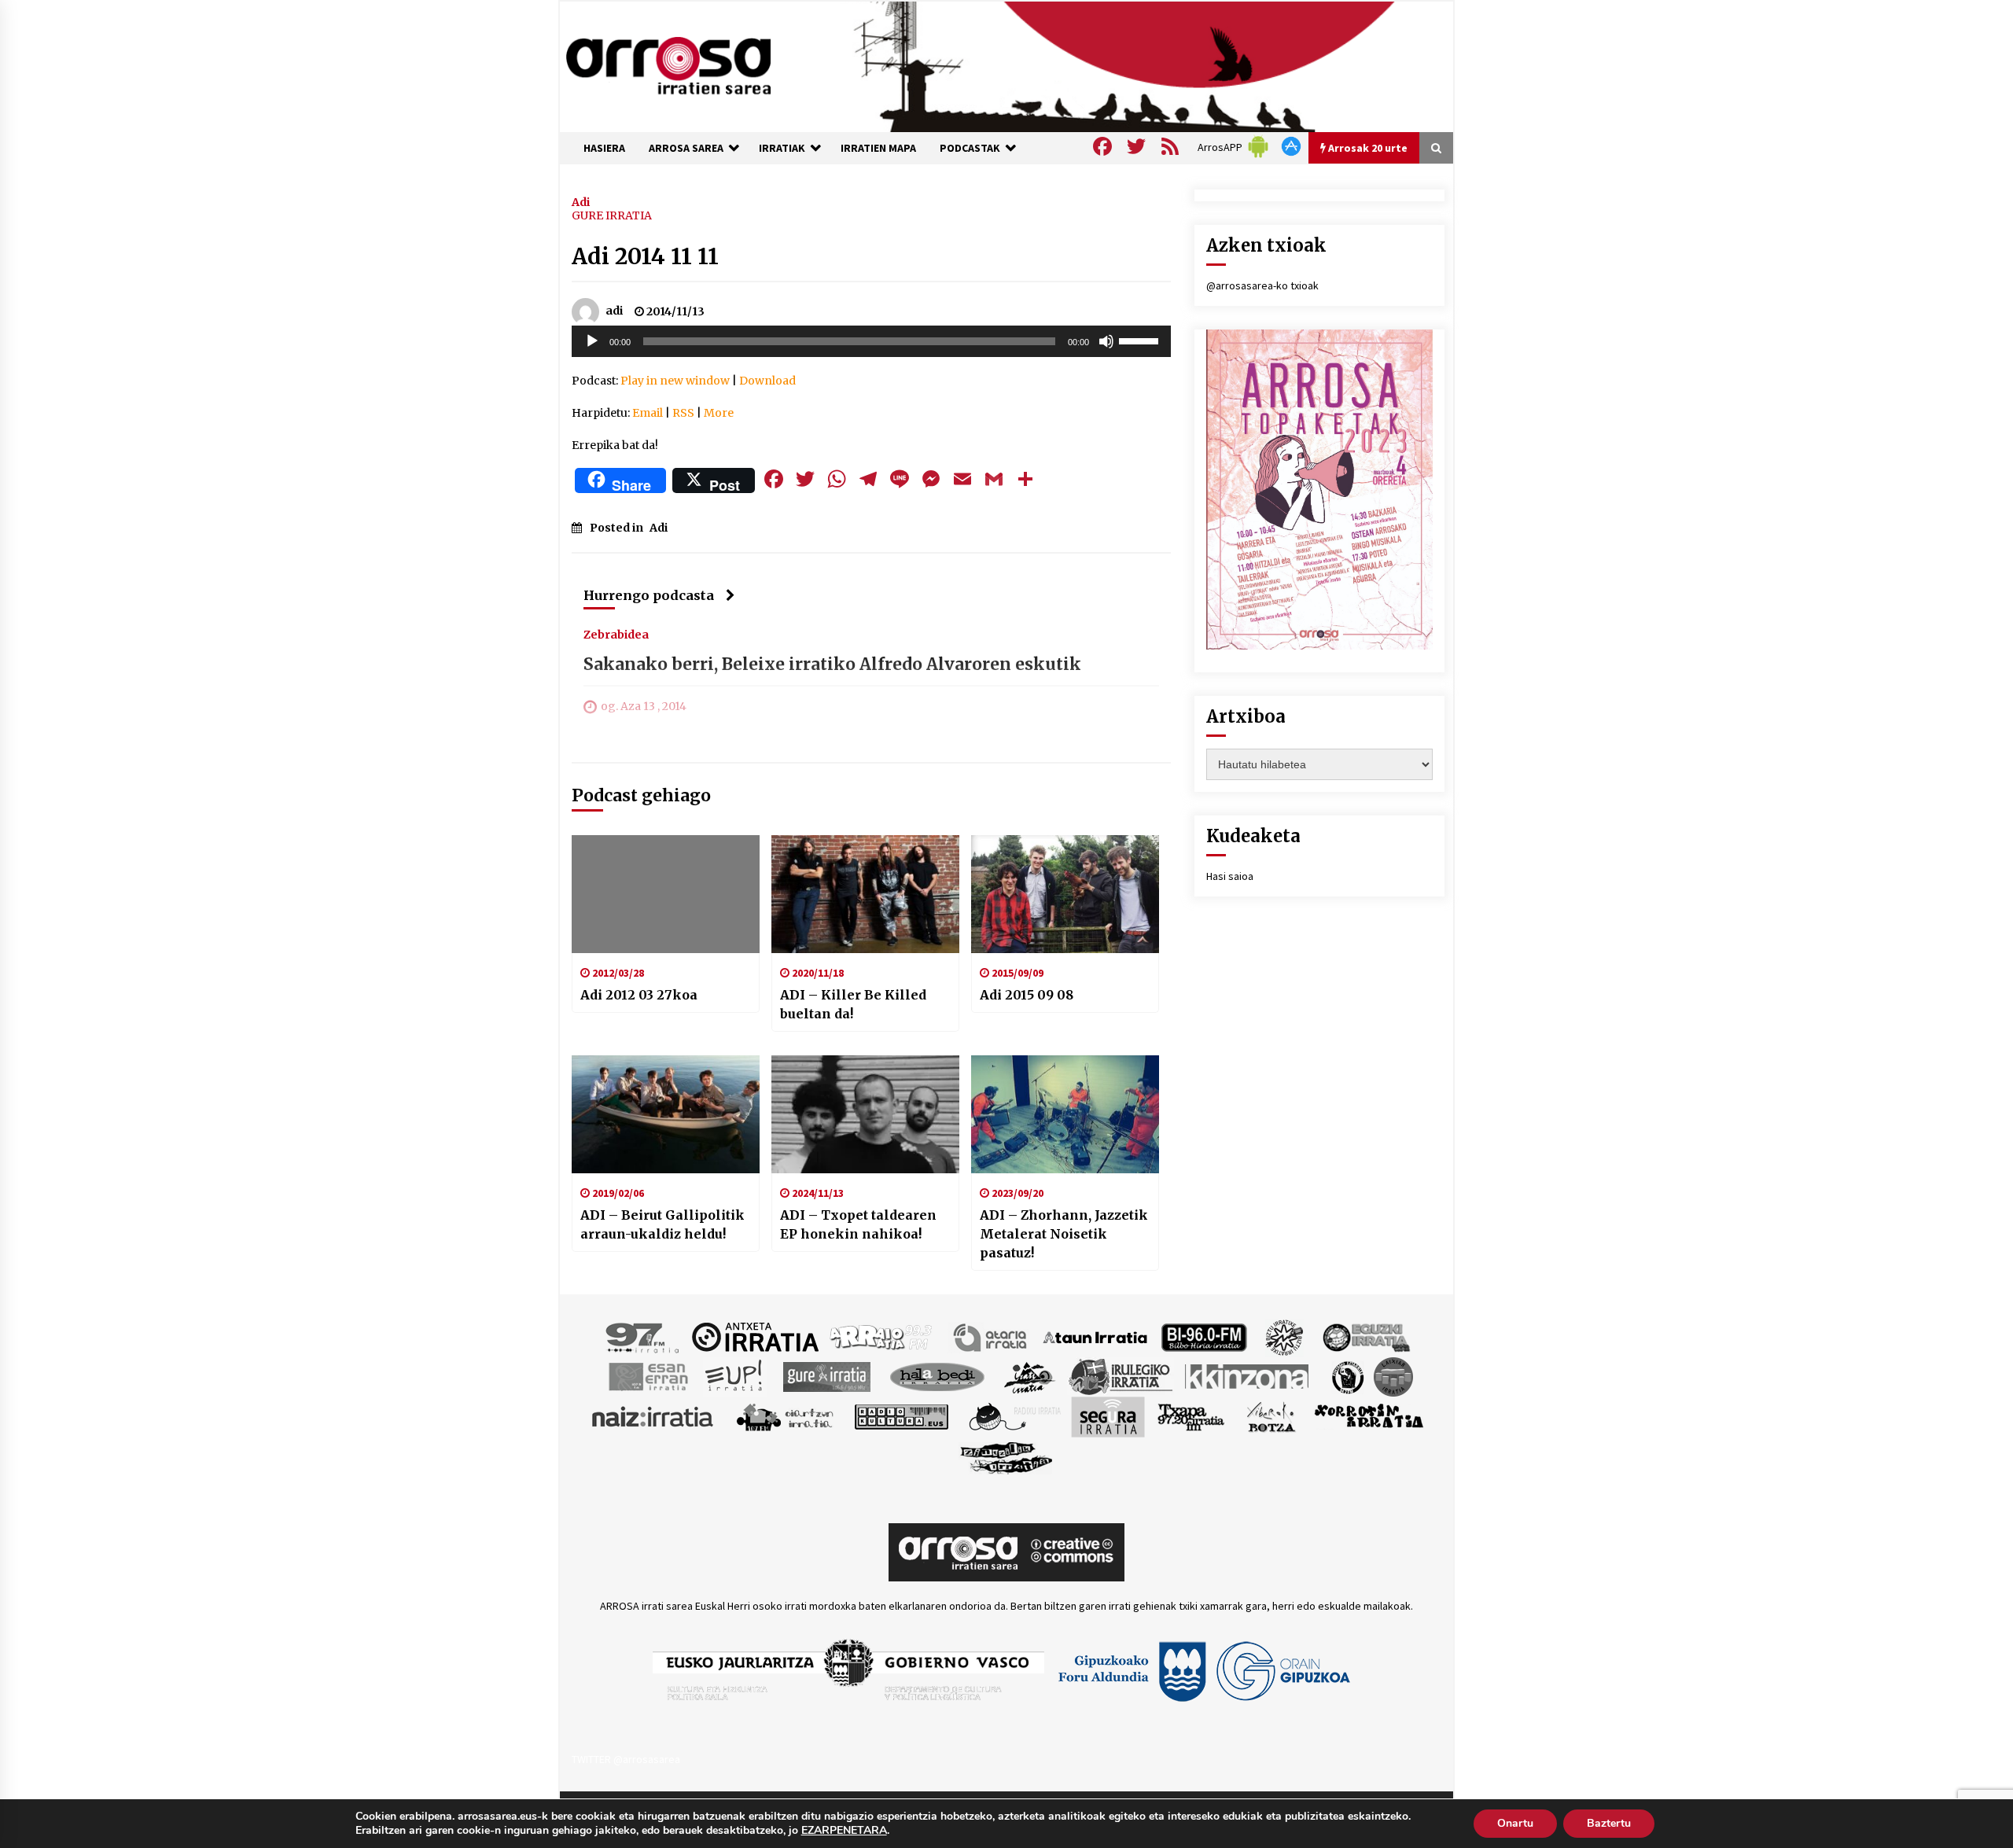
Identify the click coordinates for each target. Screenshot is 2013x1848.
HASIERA (604, 148)
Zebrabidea (616, 634)
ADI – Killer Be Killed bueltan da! (853, 1004)
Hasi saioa (1230, 876)
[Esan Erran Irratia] (648, 1375)
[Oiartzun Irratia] (785, 1415)
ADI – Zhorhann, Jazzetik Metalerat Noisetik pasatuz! (1064, 1234)
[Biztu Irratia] (1284, 1336)
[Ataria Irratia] (991, 1336)
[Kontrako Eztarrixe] (1347, 1375)
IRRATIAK (782, 148)
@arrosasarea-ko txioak (1262, 285)
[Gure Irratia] (826, 1375)
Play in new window (675, 381)
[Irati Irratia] (1030, 1375)
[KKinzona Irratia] (1248, 1375)
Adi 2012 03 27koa (639, 995)
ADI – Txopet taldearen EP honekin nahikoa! (858, 1224)
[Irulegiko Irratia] (1121, 1375)
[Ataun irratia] (1095, 1336)
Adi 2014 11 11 (645, 256)
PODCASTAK (970, 148)
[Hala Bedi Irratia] (937, 1375)
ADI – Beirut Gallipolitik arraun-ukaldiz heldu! (662, 1224)
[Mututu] (1106, 341)
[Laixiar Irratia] (1393, 1375)
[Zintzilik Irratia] (1007, 1456)
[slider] (1141, 340)
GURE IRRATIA (612, 215)
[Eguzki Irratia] (1365, 1336)
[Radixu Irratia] (1014, 1415)
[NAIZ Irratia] (653, 1415)
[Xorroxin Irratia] (1369, 1415)
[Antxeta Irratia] (755, 1336)
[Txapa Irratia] (1191, 1415)
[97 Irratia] (643, 1336)
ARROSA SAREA (686, 148)
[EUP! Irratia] (735, 1375)
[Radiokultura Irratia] (901, 1415)
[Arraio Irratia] (881, 1336)
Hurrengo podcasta (649, 595)
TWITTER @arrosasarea (626, 1759)
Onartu (1515, 1823)
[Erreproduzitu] (592, 341)
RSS (683, 413)
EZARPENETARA (844, 1831)
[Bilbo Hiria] (1204, 1336)
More (719, 413)
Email (648, 413)
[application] (871, 341)
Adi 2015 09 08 (1027, 995)
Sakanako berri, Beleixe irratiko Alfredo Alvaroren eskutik (832, 664)
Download (767, 381)
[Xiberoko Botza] (1270, 1415)
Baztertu (1609, 1823)
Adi (581, 201)
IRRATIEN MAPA (878, 148)
